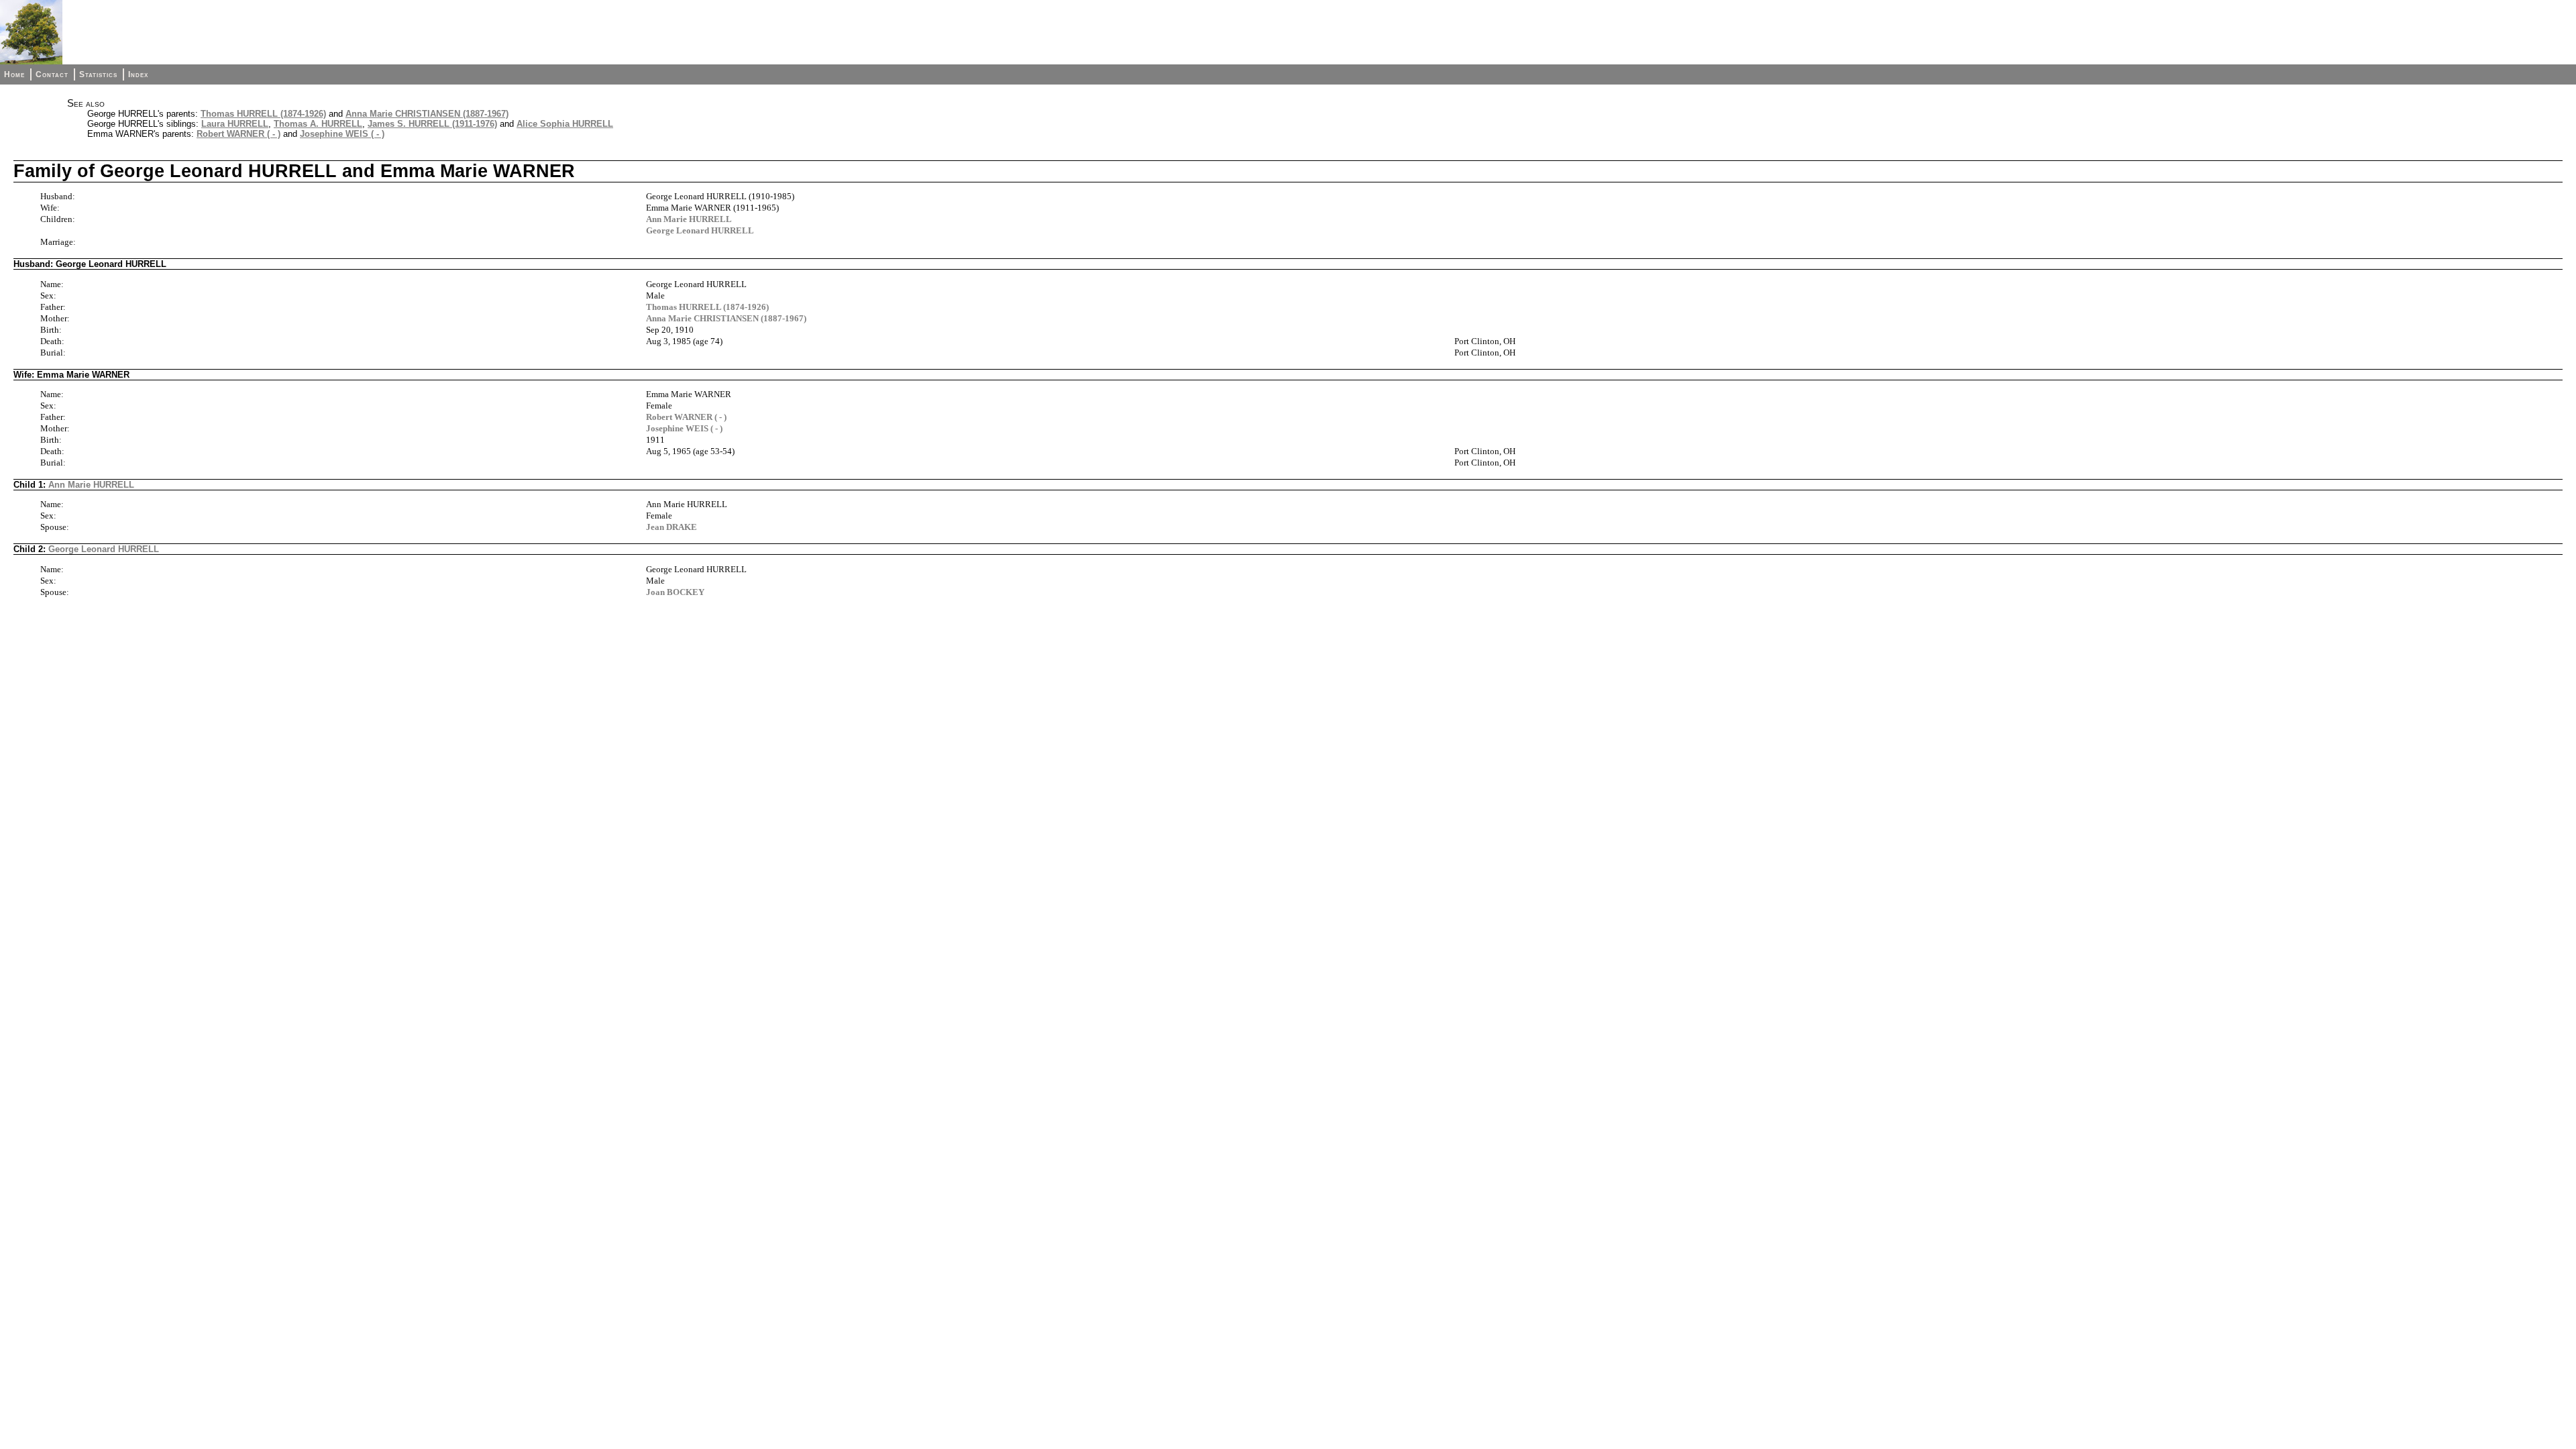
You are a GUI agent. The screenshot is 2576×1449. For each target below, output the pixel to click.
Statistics (98, 74)
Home (14, 74)
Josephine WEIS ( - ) (342, 134)
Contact (52, 74)
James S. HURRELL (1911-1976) (432, 124)
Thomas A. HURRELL (318, 124)
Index (138, 74)
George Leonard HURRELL (700, 230)
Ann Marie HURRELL (689, 219)
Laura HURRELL (235, 124)
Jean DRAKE (672, 527)
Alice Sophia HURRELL (565, 124)
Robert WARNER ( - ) (238, 134)
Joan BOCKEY (675, 592)
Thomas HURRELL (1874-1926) (263, 114)
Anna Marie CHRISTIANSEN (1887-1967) (427, 114)
